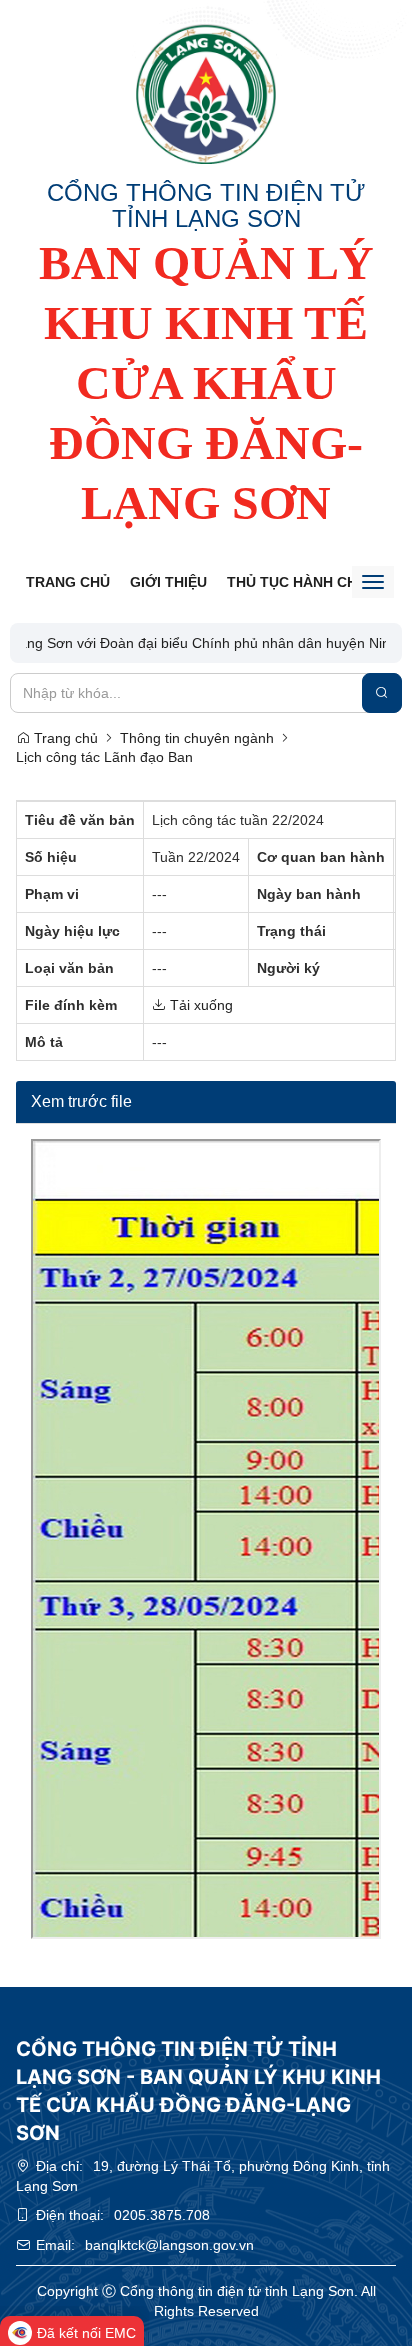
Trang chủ (68, 582)
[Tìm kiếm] (382, 693)
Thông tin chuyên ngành (197, 738)
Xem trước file (81, 1101)
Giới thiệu (168, 582)
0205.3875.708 (162, 2215)
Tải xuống (199, 1005)
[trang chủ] (206, 94)
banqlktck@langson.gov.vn (169, 2245)
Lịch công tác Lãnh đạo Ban (104, 757)
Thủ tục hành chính (304, 582)
